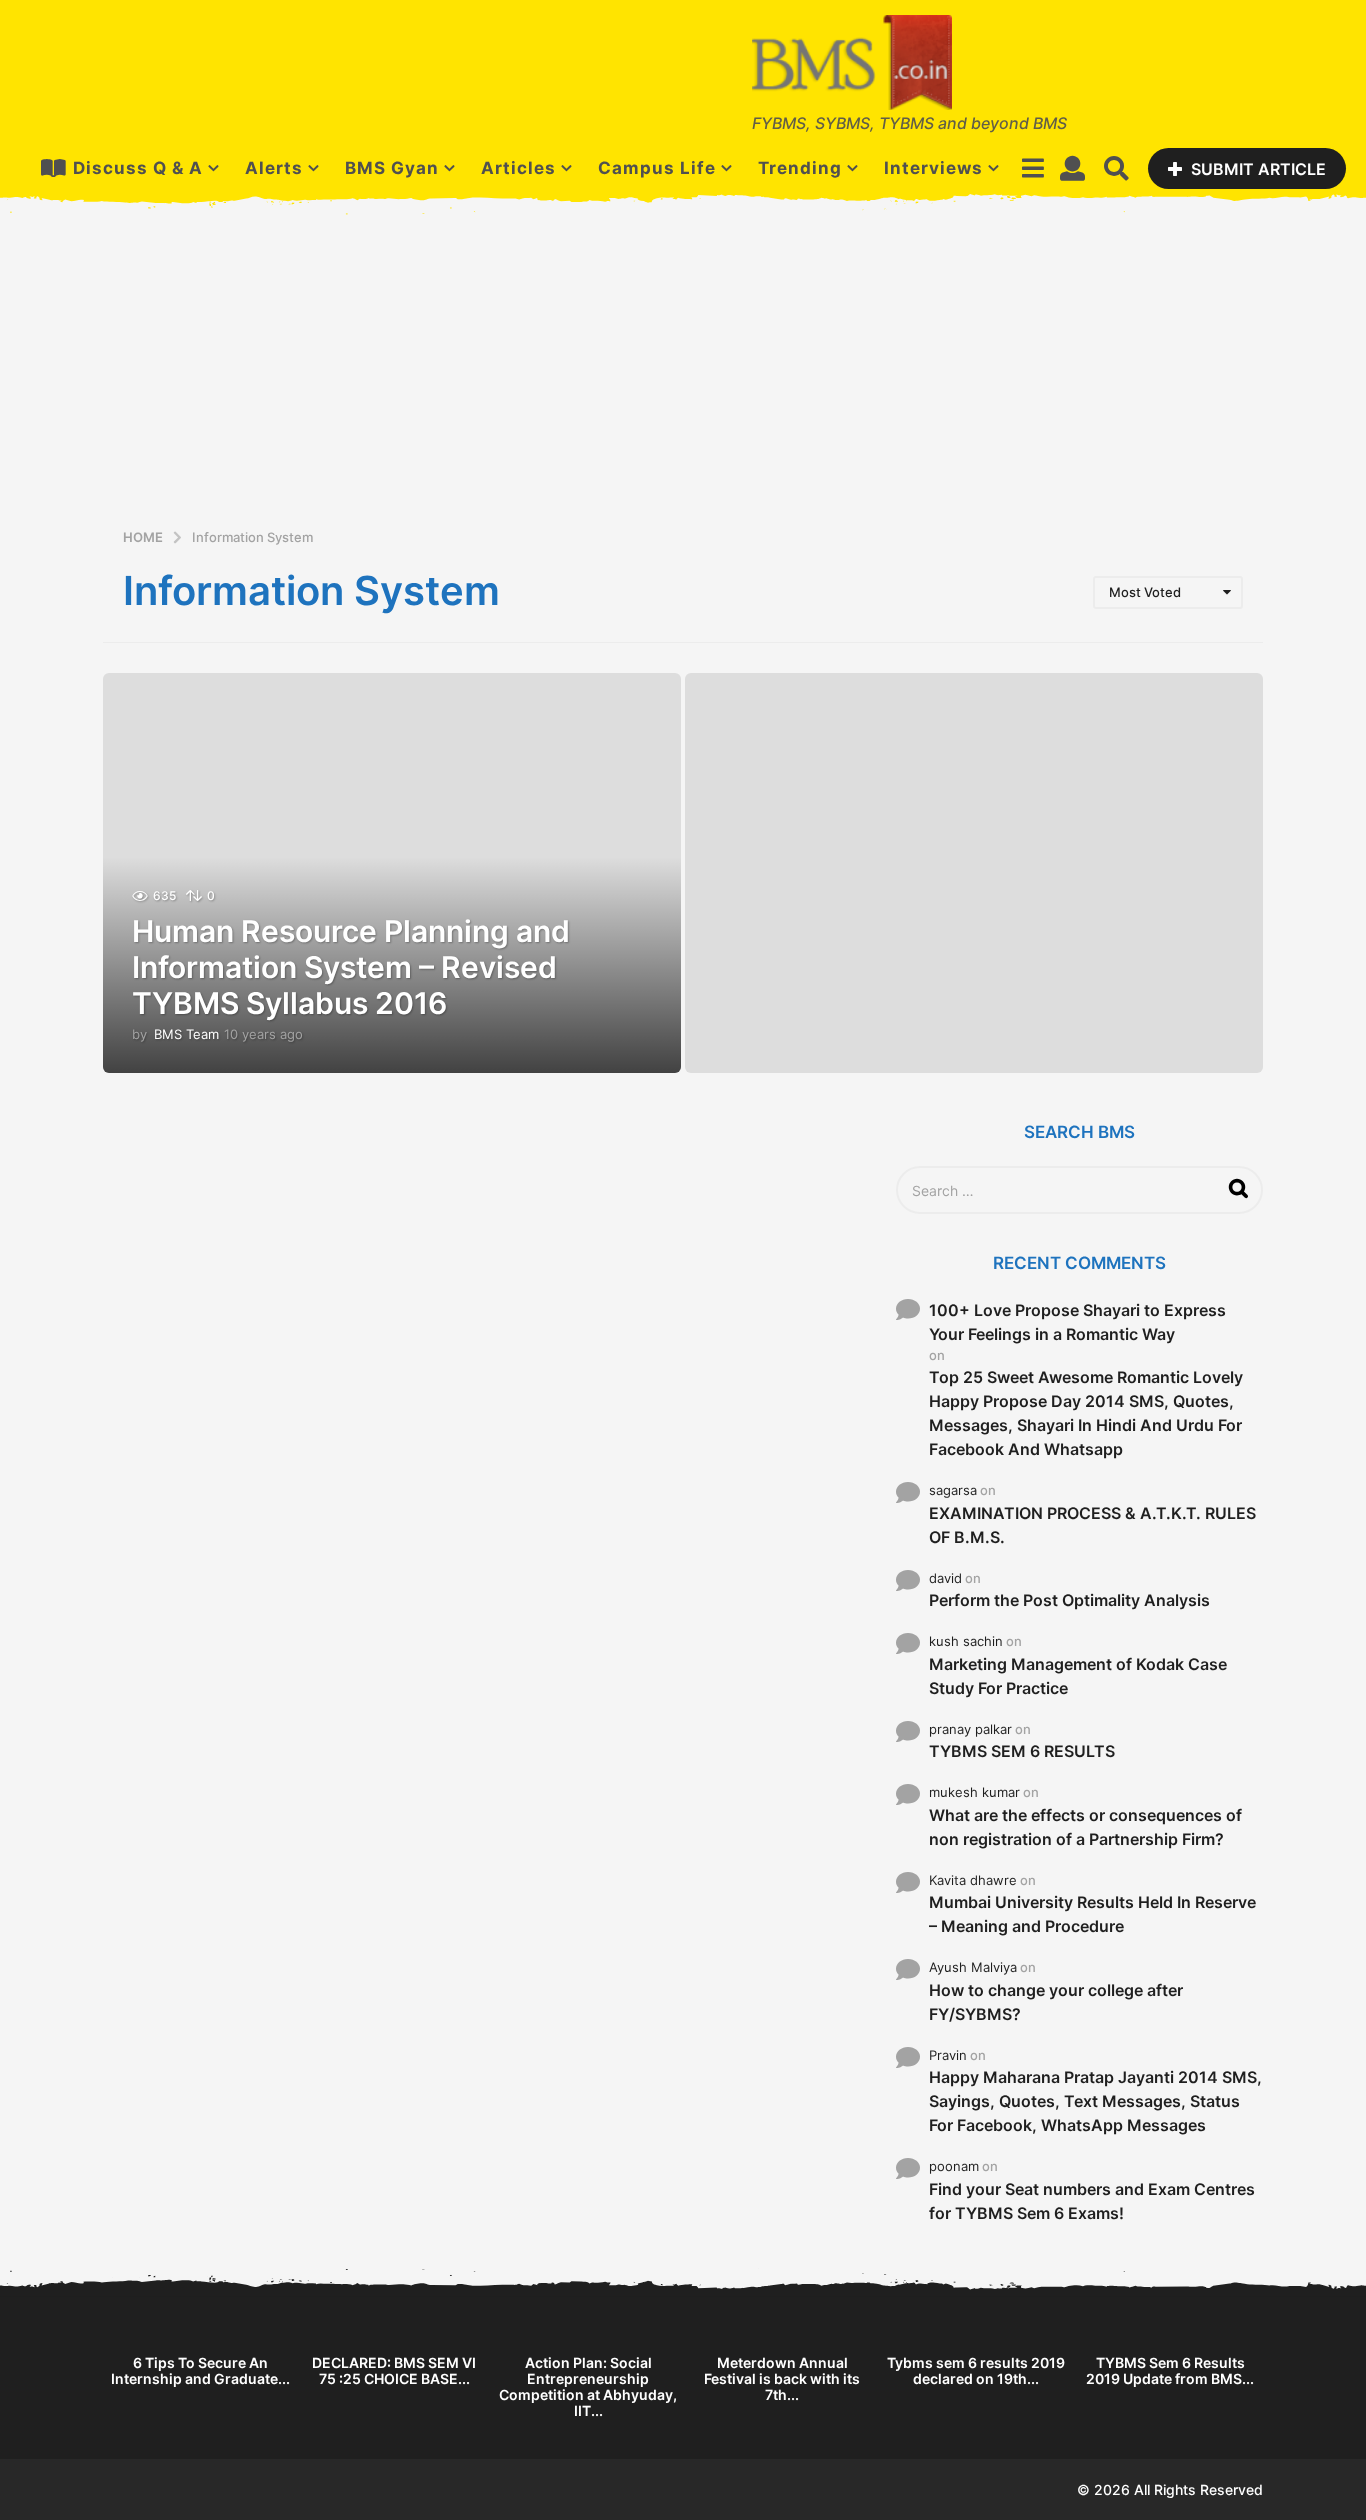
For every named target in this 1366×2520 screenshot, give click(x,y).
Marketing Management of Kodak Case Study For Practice (1078, 1676)
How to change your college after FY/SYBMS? (1056, 2002)
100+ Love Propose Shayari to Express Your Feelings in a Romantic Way (1077, 1322)
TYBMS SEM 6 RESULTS (1022, 1751)
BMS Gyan (392, 168)
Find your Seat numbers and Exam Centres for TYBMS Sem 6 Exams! (1092, 2201)
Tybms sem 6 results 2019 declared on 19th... (976, 2370)
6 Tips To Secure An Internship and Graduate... (200, 2370)
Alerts (274, 168)
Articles (518, 168)
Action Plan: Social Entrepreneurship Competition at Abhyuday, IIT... (588, 2386)
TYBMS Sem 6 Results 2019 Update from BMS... (1170, 2370)
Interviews (933, 168)
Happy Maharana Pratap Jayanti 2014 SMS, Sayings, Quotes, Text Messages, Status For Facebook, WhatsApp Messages (1095, 2101)
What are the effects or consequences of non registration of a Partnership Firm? (1085, 1827)
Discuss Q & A (138, 168)
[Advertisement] (683, 376)
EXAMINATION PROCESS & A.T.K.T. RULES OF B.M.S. (1092, 1525)
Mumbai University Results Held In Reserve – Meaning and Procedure (1092, 1914)
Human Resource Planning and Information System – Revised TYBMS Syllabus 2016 (351, 967)
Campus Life (657, 168)
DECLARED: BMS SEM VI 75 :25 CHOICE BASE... (394, 2370)
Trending (800, 168)
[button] (1032, 168)
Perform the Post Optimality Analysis (1069, 1600)
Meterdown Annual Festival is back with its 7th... (782, 2378)
